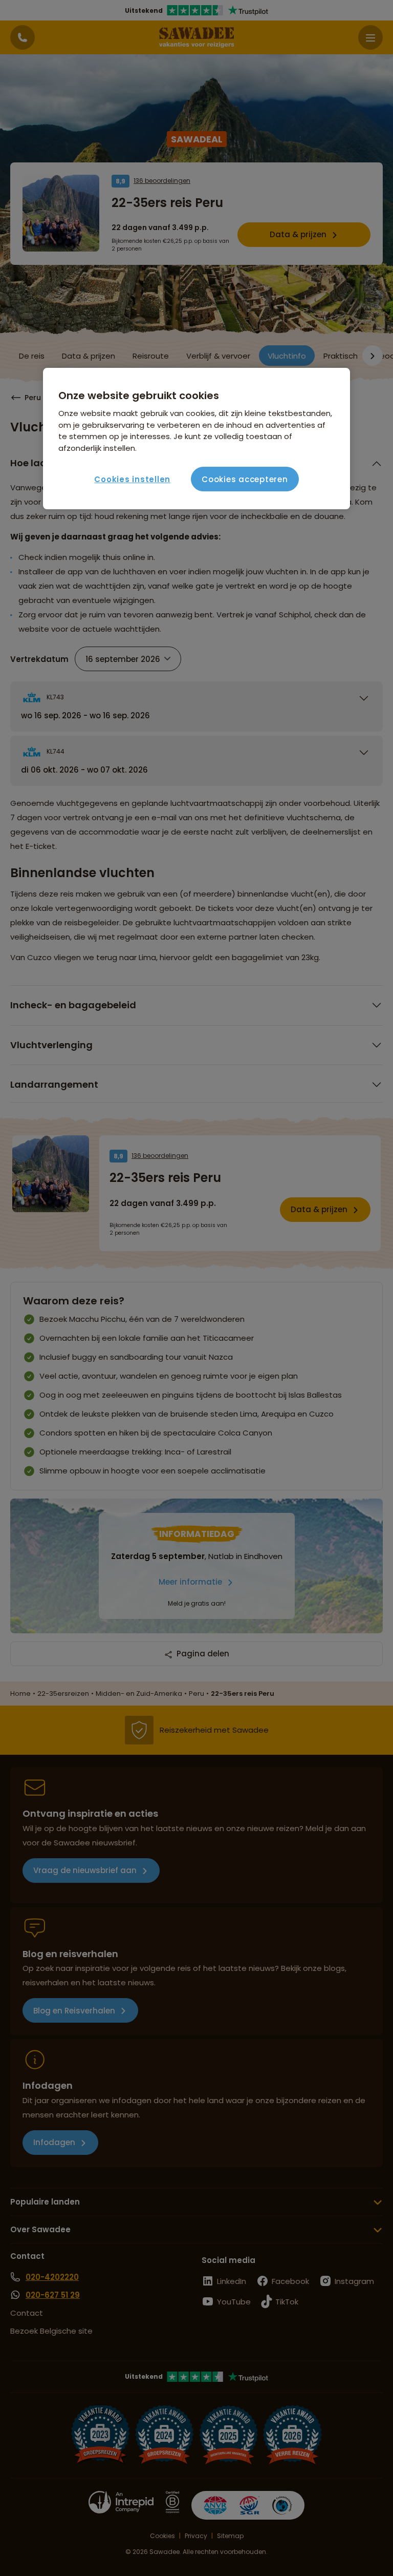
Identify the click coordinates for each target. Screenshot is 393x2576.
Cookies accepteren (245, 479)
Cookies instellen (132, 479)
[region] (196, 439)
